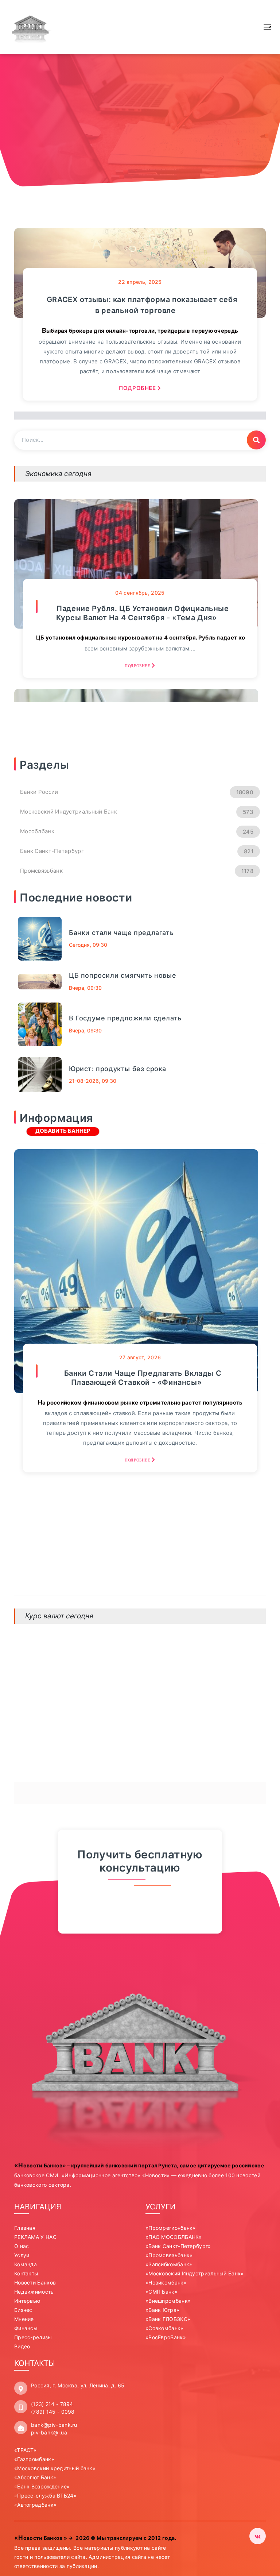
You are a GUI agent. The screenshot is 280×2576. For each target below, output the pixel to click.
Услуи (22, 2255)
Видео (22, 2346)
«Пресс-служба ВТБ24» (45, 2496)
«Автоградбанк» (35, 2505)
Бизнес (23, 2310)
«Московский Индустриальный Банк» (195, 2273)
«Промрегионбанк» (171, 2228)
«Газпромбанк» (34, 2459)
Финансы (26, 2328)
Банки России (137, 792)
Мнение (24, 2319)
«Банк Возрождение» (42, 2486)
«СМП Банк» (162, 2292)
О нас (22, 2246)
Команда (26, 2264)
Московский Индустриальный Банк (137, 812)
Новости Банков (35, 2283)
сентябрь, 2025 (140, 593)
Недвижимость (34, 2292)
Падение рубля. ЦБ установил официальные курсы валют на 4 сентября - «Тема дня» (142, 613)
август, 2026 (140, 1357)
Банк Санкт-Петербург (137, 851)
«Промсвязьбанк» (169, 2255)
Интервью (27, 2301)
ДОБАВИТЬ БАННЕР (63, 1131)
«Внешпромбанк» (168, 2301)
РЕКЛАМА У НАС (35, 2237)
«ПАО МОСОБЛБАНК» (174, 2237)
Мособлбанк (137, 831)
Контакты (26, 2273)
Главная (25, 2228)
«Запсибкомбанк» (169, 2264)
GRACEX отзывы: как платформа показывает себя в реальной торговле (142, 305)
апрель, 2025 (140, 282)
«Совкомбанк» (165, 2328)
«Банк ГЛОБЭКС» (168, 2319)
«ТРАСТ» (25, 2450)
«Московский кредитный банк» (55, 2468)
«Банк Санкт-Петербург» (178, 2246)
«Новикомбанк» (166, 2283)
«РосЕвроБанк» (166, 2337)
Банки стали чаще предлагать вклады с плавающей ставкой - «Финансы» (143, 1378)
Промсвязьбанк (137, 871)
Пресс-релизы (33, 2337)
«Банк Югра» (162, 2310)
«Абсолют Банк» (35, 2477)
